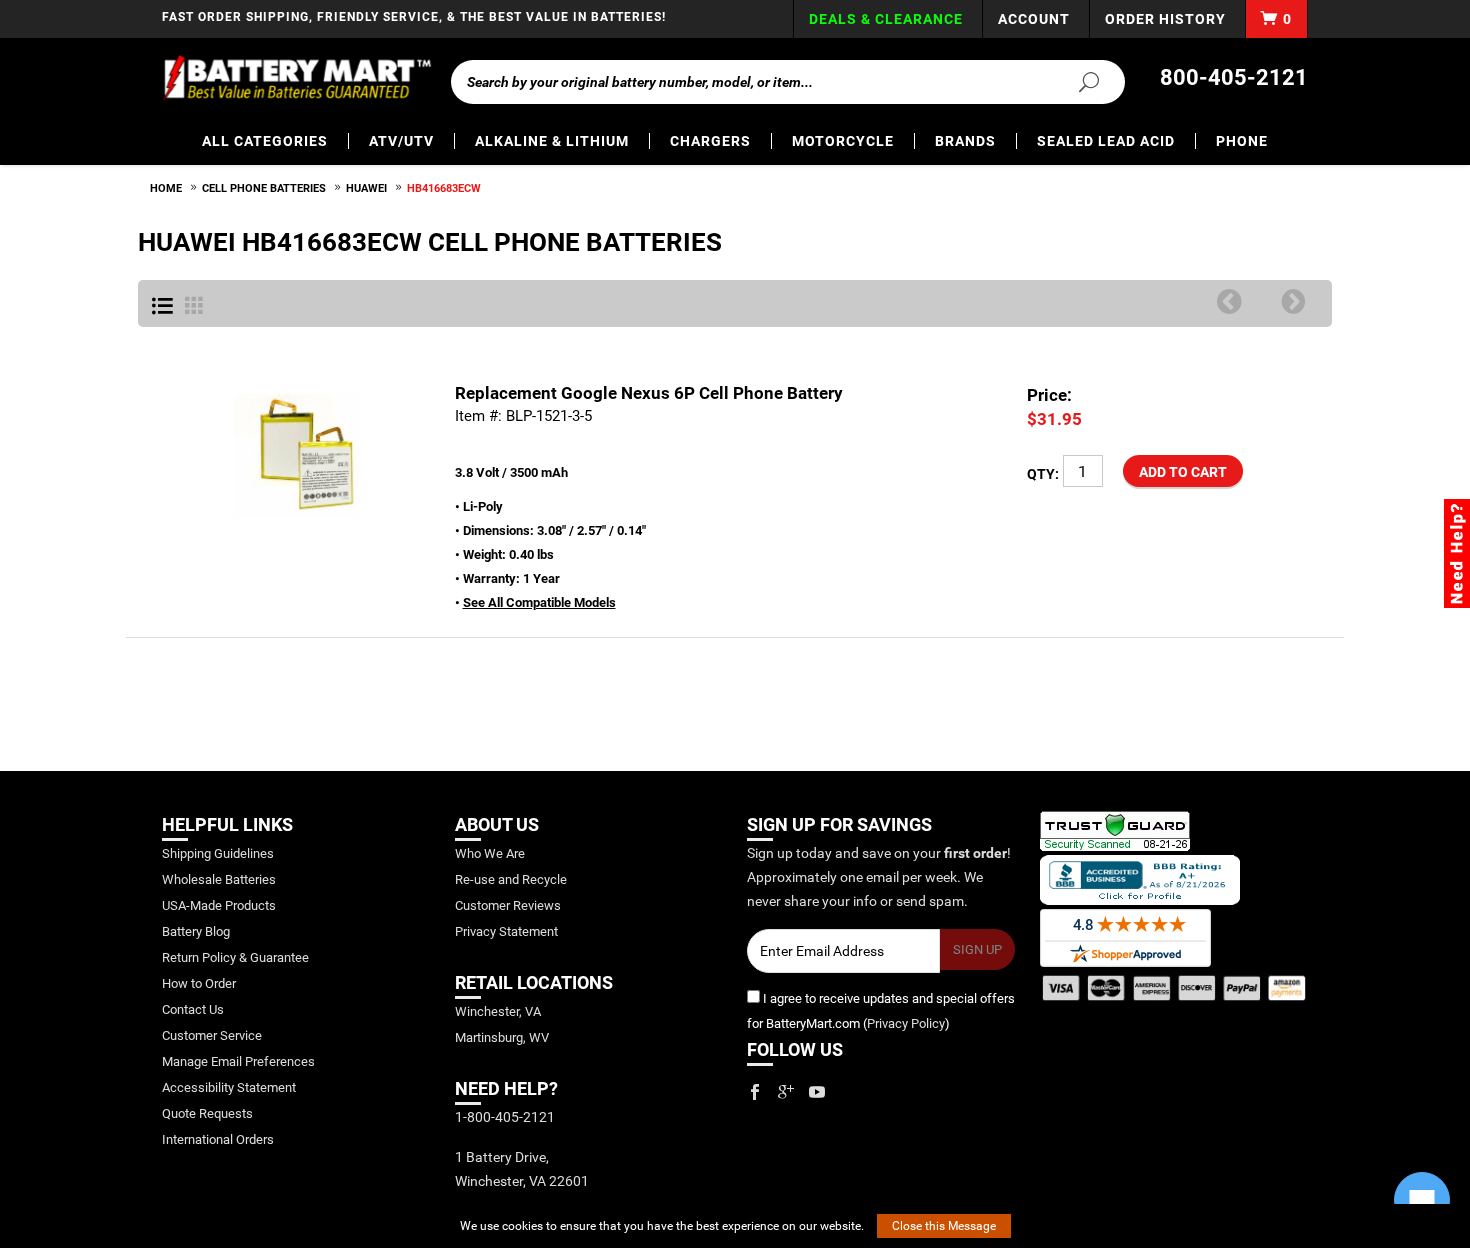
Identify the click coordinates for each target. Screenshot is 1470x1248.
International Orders (218, 1139)
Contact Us (193, 1009)
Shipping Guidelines (218, 853)
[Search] (1077, 81)
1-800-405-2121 (505, 1117)
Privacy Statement (506, 931)
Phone (1242, 141)
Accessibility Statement (229, 1087)
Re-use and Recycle (511, 879)
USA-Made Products (219, 905)
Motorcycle (843, 141)
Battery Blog (196, 931)
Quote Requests (207, 1113)
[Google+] (786, 1092)
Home (166, 188)
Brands (965, 141)
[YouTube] (817, 1092)
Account (1034, 19)
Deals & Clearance (886, 19)
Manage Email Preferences (238, 1061)
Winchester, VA (498, 1011)
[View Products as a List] (162, 307)
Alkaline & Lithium (552, 141)
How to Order (199, 983)
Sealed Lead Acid (1106, 141)
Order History (1165, 19)
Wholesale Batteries (219, 879)
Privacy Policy (906, 1023)
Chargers (710, 141)
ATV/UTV (401, 141)
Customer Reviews (508, 905)
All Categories (265, 141)
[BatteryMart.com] (296, 78)
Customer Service (212, 1035)
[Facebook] (755, 1092)
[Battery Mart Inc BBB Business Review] (1140, 878)
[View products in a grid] (194, 307)
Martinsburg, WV (502, 1037)
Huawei (366, 188)
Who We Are (490, 853)
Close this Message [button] (944, 1226)
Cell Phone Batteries (264, 188)
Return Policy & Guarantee (235, 957)
